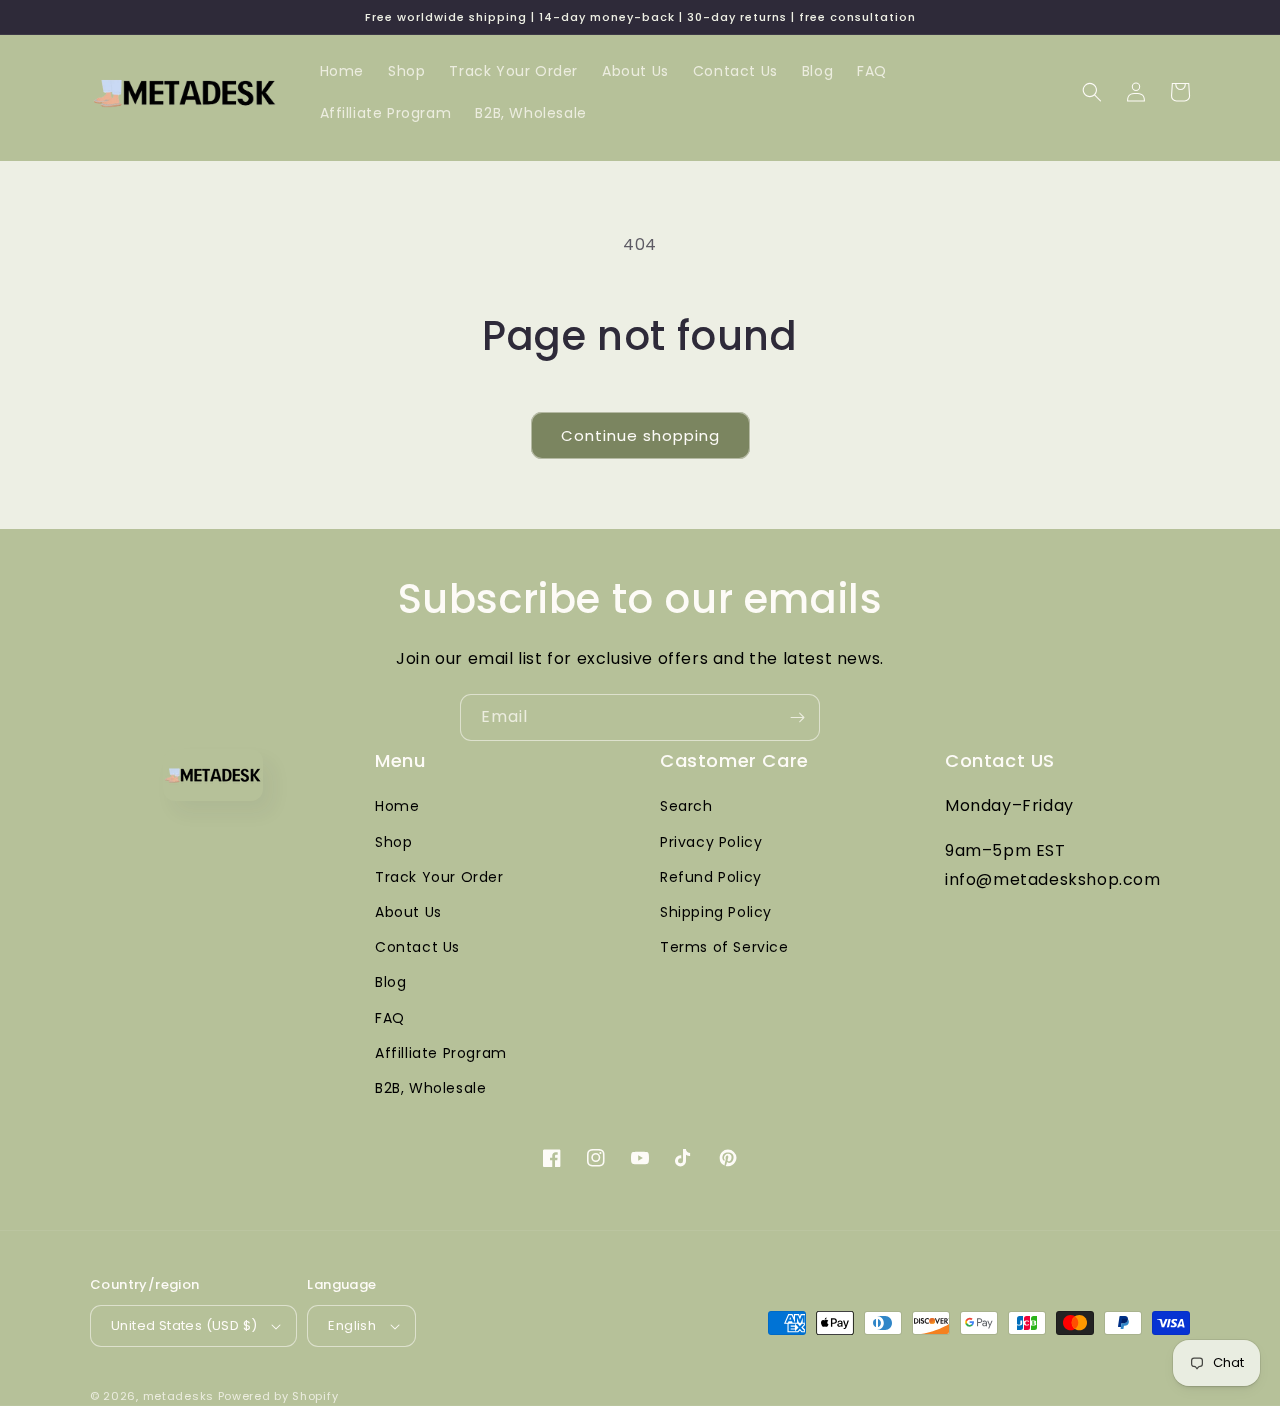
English (352, 1325)
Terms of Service (724, 947)
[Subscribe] (797, 717)
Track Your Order (439, 877)
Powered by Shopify (278, 1396)
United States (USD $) (184, 1325)
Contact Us (417, 947)
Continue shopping (640, 435)
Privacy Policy (711, 842)
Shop (393, 842)
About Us (408, 912)
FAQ (390, 1018)
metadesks (178, 1396)
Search (686, 806)
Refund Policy (711, 877)
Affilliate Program (441, 1053)
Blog (390, 982)
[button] (1092, 92)
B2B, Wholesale (430, 1088)
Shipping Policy (716, 912)
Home (397, 806)
